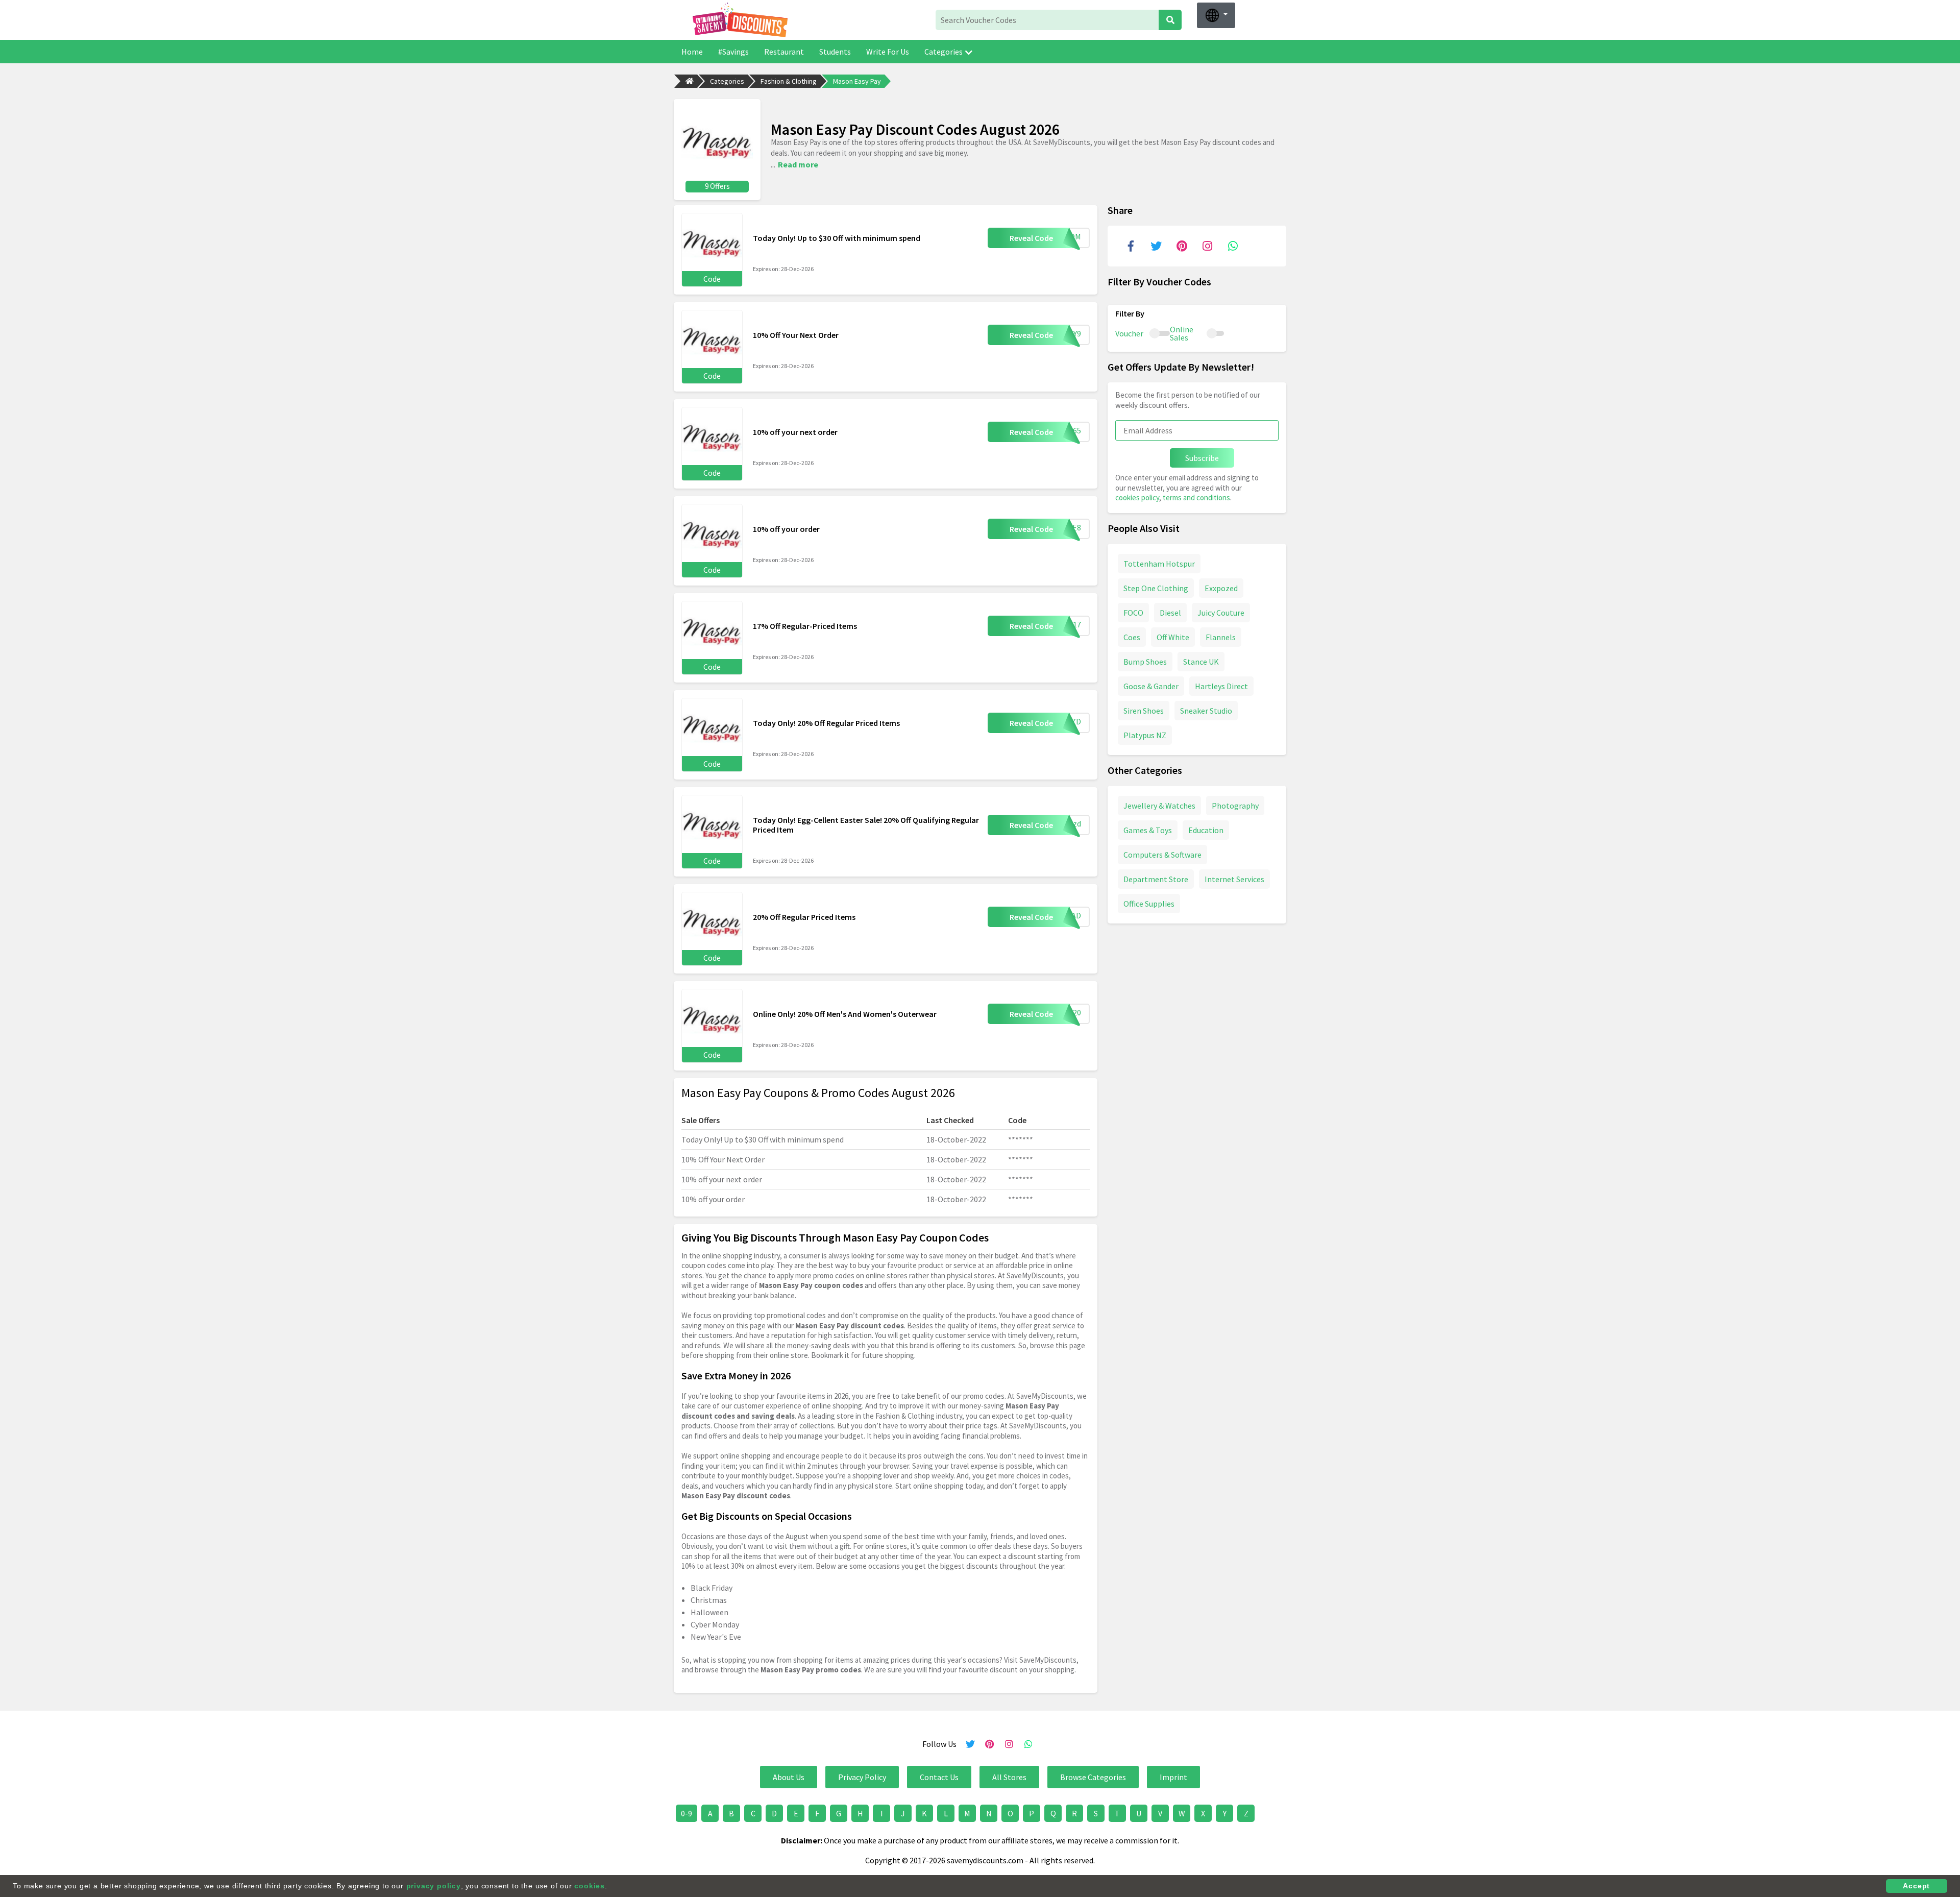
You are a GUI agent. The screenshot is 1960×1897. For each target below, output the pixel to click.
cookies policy (1137, 497)
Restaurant (784, 52)
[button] (1216, 15)
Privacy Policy (862, 1777)
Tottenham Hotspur (1159, 563)
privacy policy (434, 1886)
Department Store (1156, 879)
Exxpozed (1221, 588)
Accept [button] (1916, 1886)
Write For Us (888, 52)
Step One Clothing (1156, 588)
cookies (590, 1886)
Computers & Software (1162, 854)
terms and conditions (1196, 497)
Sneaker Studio (1206, 710)
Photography (1235, 805)
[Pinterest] (1182, 246)
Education (1206, 830)
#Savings (733, 52)
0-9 (687, 1813)
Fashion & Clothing (789, 81)
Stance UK (1201, 661)
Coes (1132, 637)
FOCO (1133, 612)
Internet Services (1234, 879)
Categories (944, 52)
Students (835, 52)
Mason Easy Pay (857, 81)
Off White (1173, 637)
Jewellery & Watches (1159, 805)
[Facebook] (1131, 246)
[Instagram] (1207, 246)
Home (692, 52)
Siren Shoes (1144, 710)
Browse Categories (1093, 1777)
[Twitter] (1156, 246)
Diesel (1170, 612)
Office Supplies (1149, 903)
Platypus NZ (1145, 735)
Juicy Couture (1221, 612)
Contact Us (939, 1777)
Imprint (1173, 1777)
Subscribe (1202, 458)
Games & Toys (1148, 830)
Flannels (1221, 637)
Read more (798, 164)
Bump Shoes (1145, 661)
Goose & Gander (1151, 686)
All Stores (1009, 1777)
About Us (789, 1777)
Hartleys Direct (1221, 686)
